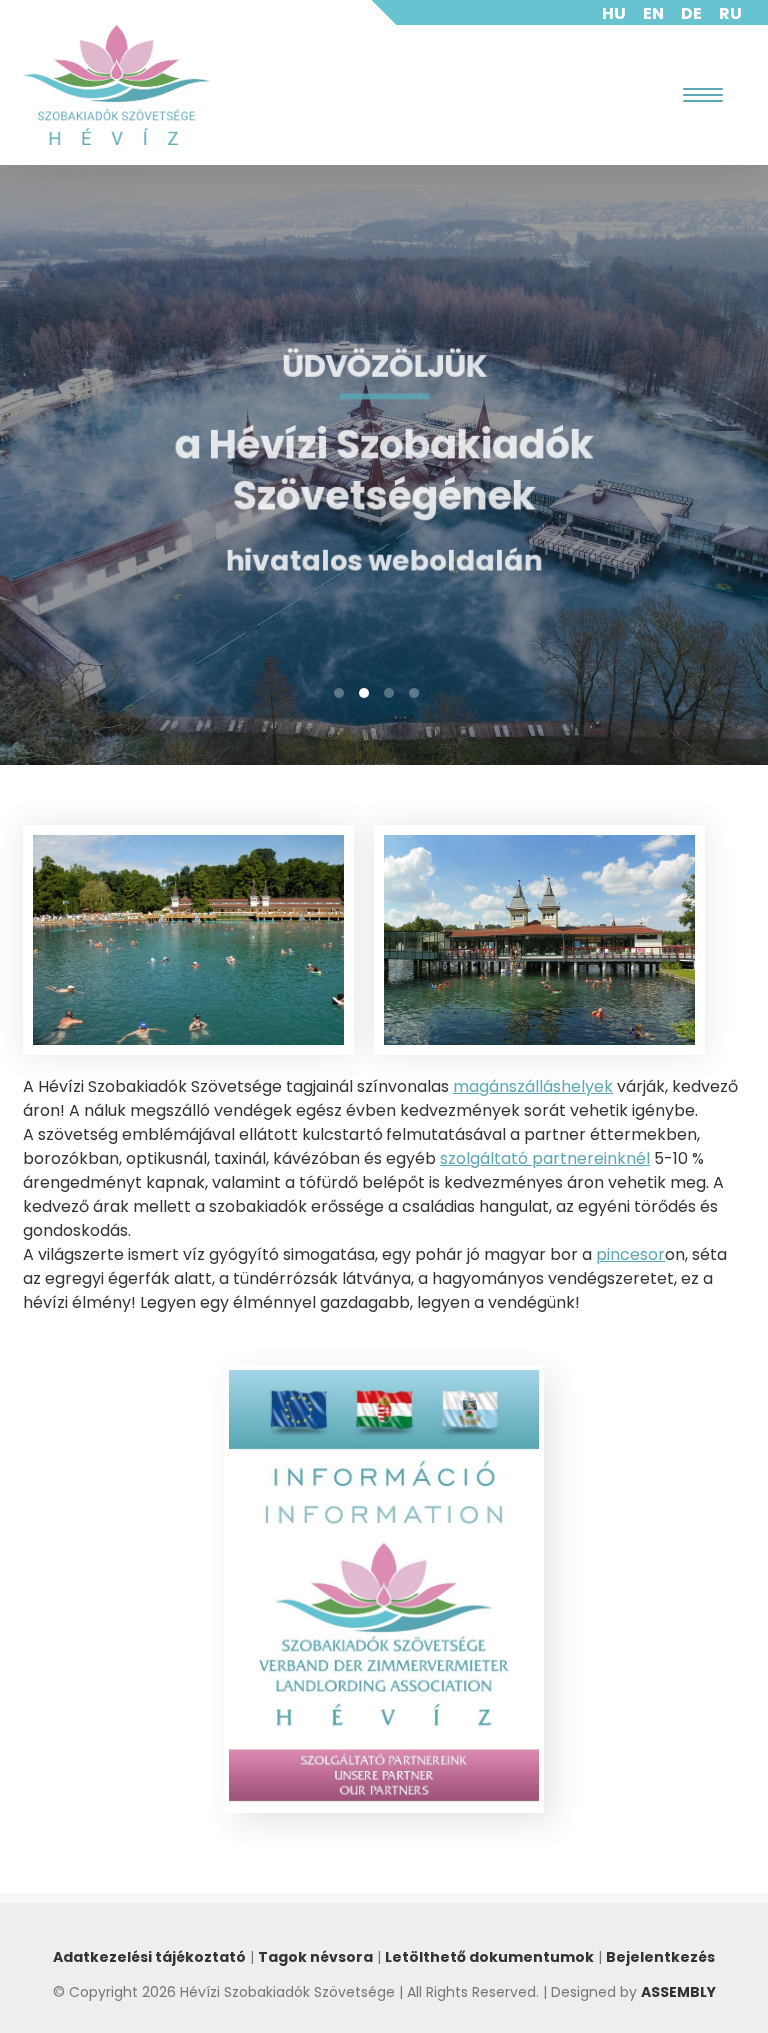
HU (614, 13)
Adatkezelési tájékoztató (149, 1957)
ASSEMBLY (678, 1992)
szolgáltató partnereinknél (545, 1158)
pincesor (630, 1254)
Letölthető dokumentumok (489, 1957)
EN (653, 13)
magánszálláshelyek (533, 1086)
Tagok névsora (315, 1957)
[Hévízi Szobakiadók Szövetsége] (116, 85)
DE (691, 13)
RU (730, 13)
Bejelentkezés (660, 1957)
